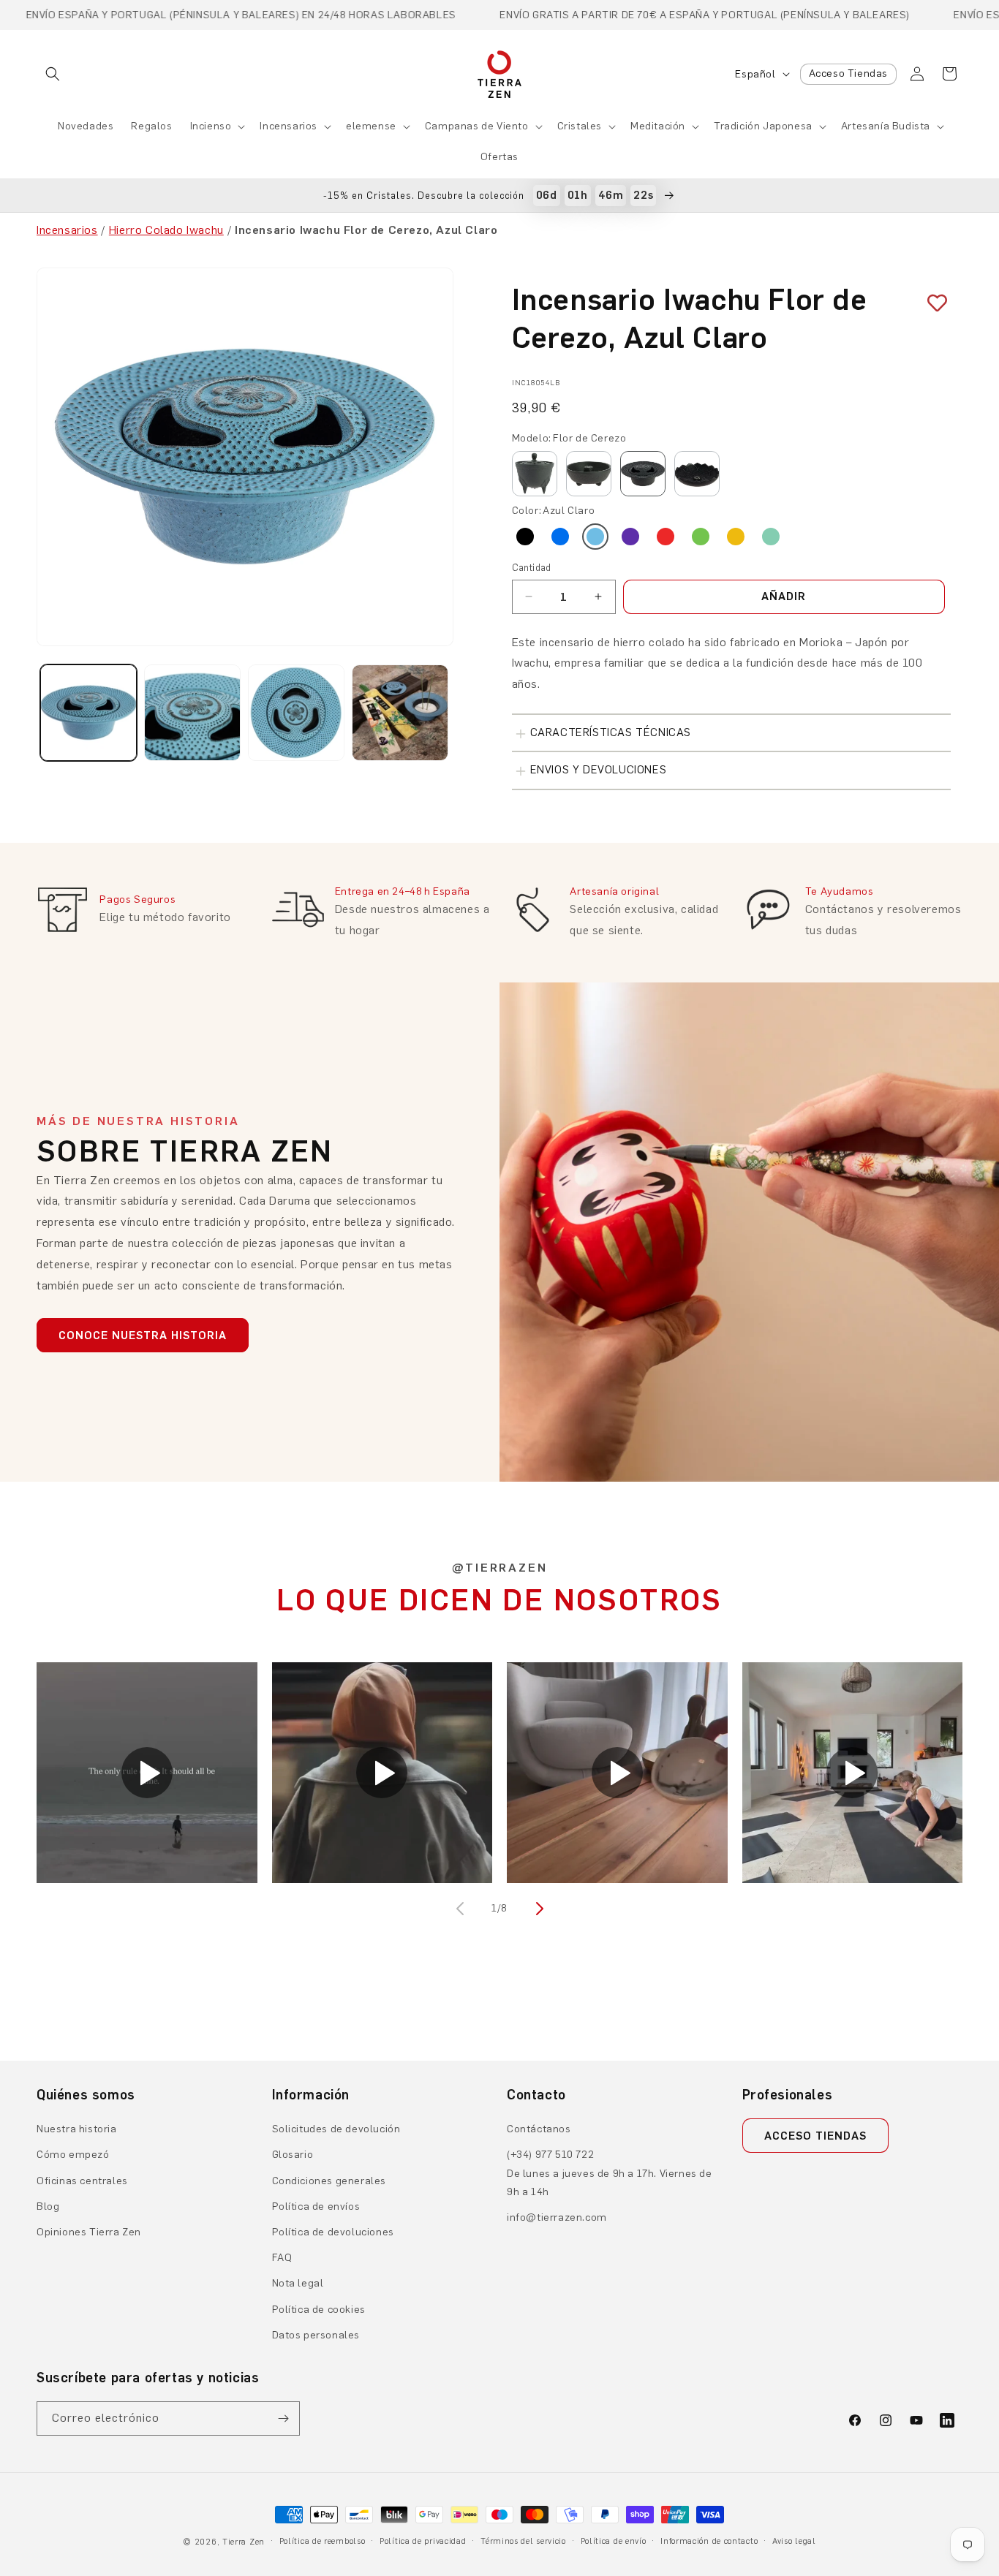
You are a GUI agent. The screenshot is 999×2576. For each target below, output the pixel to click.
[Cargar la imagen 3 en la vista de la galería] (296, 713)
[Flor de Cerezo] (643, 474)
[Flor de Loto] (697, 474)
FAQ (282, 2258)
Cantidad (532, 568)
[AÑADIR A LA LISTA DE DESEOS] (932, 303)
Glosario (293, 2155)
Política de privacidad (423, 2541)
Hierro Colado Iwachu (166, 230)
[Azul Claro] (595, 537)
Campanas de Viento (477, 126)
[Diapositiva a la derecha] (538, 1909)
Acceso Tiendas (848, 73)
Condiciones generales (329, 2181)
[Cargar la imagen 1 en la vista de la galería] (88, 713)
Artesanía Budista (886, 126)
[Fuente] (589, 474)
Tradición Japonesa (763, 126)
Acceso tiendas (815, 2136)
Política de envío (614, 2541)
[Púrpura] (630, 537)
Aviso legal (794, 2541)
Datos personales (316, 2335)
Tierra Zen (244, 2542)
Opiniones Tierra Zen (89, 2232)
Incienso (211, 126)
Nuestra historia (77, 2129)
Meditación (658, 126)
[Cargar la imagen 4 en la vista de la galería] (400, 713)
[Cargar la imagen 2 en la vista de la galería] (192, 713)
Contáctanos (539, 2129)
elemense (371, 126)
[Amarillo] (736, 537)
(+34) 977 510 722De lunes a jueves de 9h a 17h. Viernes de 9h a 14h (610, 2173)
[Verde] (701, 537)
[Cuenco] (535, 474)
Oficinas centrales (82, 2181)
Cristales (580, 126)
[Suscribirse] (283, 2418)
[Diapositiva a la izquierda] (461, 1909)
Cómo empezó (73, 2155)
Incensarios (289, 126)
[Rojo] (666, 537)
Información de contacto (709, 2541)
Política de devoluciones (333, 2232)
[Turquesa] (771, 537)
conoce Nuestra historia (143, 1336)
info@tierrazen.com (557, 2217)
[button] (53, 74)
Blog (48, 2206)
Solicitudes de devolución (336, 2129)
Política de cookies (319, 2310)
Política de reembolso (323, 2541)
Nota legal (298, 2283)
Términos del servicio (523, 2541)
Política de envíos (316, 2206)
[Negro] (525, 537)
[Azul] (560, 537)
